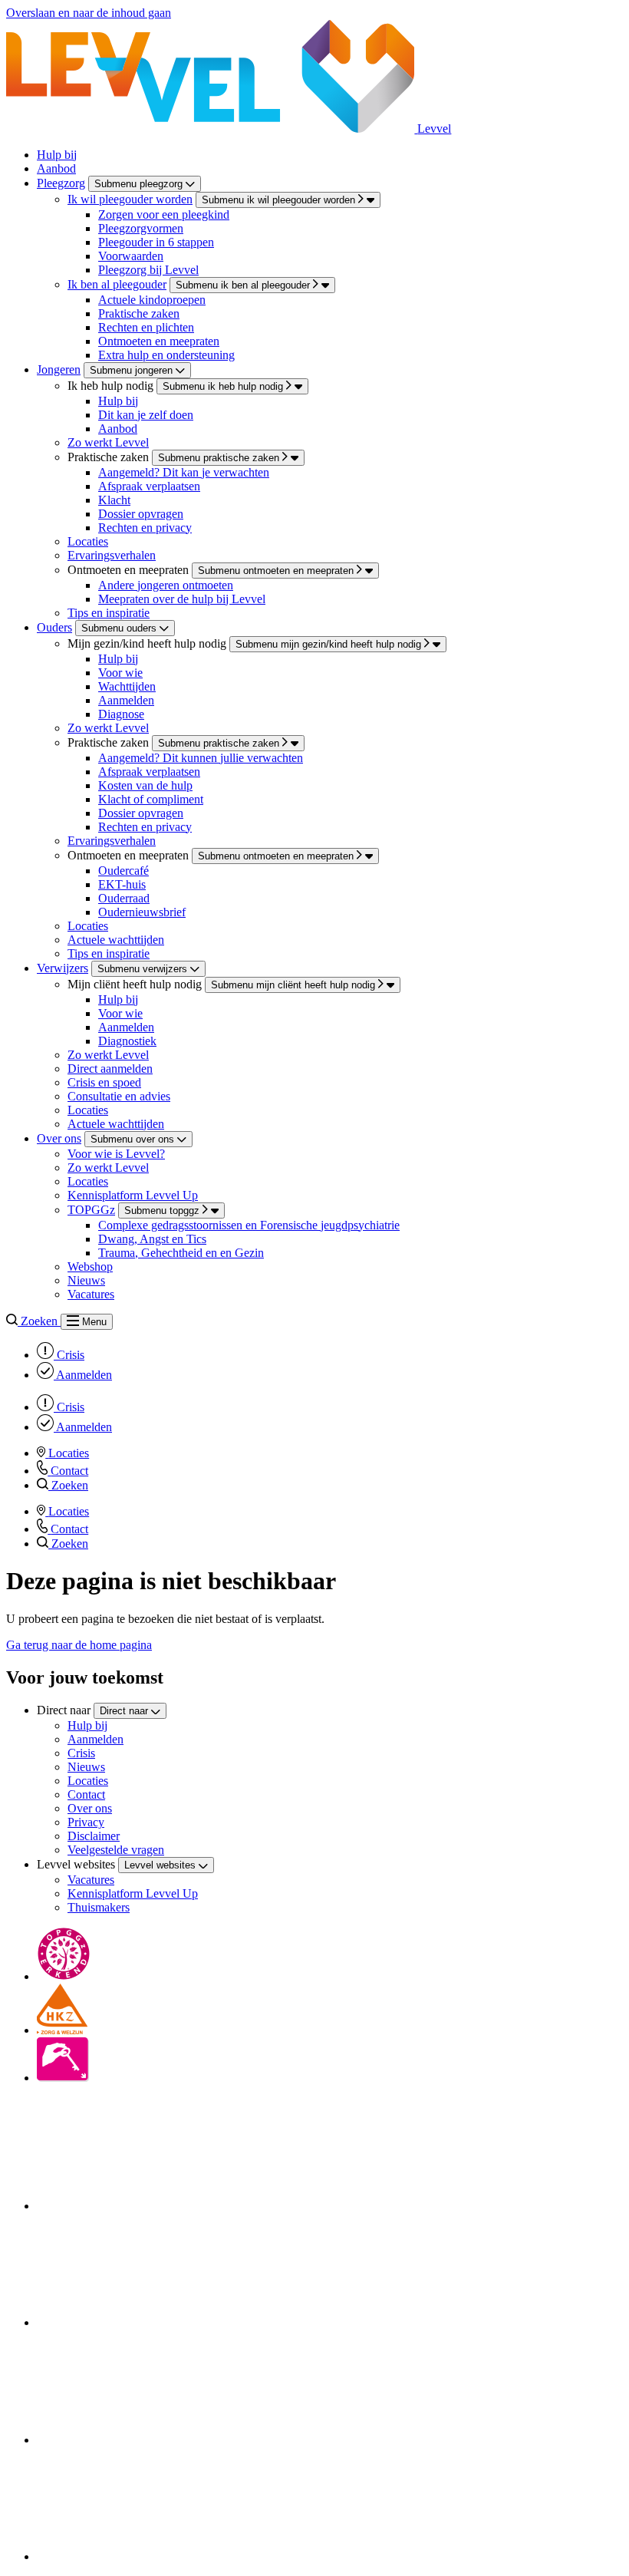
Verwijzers (63, 968)
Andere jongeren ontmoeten (166, 585)
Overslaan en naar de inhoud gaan (89, 13)
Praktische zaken (139, 313)
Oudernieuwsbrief (142, 912)
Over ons (59, 1138)
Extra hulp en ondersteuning (166, 355)
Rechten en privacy (145, 528)
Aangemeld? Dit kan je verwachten (184, 472)
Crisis (81, 1753)
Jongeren (59, 369)
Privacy (86, 1822)
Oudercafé (123, 871)
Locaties (88, 541)
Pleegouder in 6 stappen (156, 242)
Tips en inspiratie (109, 613)
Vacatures (91, 1294)
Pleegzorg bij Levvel (148, 270)
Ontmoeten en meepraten (159, 341)
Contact (86, 1794)
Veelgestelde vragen (116, 1850)
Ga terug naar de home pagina (79, 1645)
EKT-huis (122, 884)
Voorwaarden (131, 256)
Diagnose (121, 714)
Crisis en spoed (104, 1082)
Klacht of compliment (151, 799)
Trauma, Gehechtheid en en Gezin (181, 1253)
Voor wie (120, 673)
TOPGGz (91, 1210)
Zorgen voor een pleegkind (164, 214)
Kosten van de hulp (145, 785)
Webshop (90, 1267)
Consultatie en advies (119, 1096)
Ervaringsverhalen (112, 555)
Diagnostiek (127, 1041)
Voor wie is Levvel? (116, 1154)
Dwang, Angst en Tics (152, 1239)
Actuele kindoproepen (152, 300)
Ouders (54, 627)
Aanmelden (126, 700)
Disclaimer (94, 1836)
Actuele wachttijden (116, 940)
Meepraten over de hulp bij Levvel (182, 599)
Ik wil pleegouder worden (130, 199)
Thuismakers (99, 1907)
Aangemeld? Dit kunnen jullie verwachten (201, 758)
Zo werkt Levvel (108, 442)
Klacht (114, 500)
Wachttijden (127, 686)
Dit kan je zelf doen (146, 415)
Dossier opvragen (141, 514)
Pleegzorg (61, 183)
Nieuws (86, 1280)
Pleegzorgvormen (141, 228)
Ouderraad (124, 898)
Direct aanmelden (110, 1069)
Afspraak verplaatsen (149, 486)
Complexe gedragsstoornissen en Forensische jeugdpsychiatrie (249, 1225)
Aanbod (56, 168)
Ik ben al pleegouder (117, 284)
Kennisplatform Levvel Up (133, 1195)
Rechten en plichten (146, 327)
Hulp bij (57, 155)
